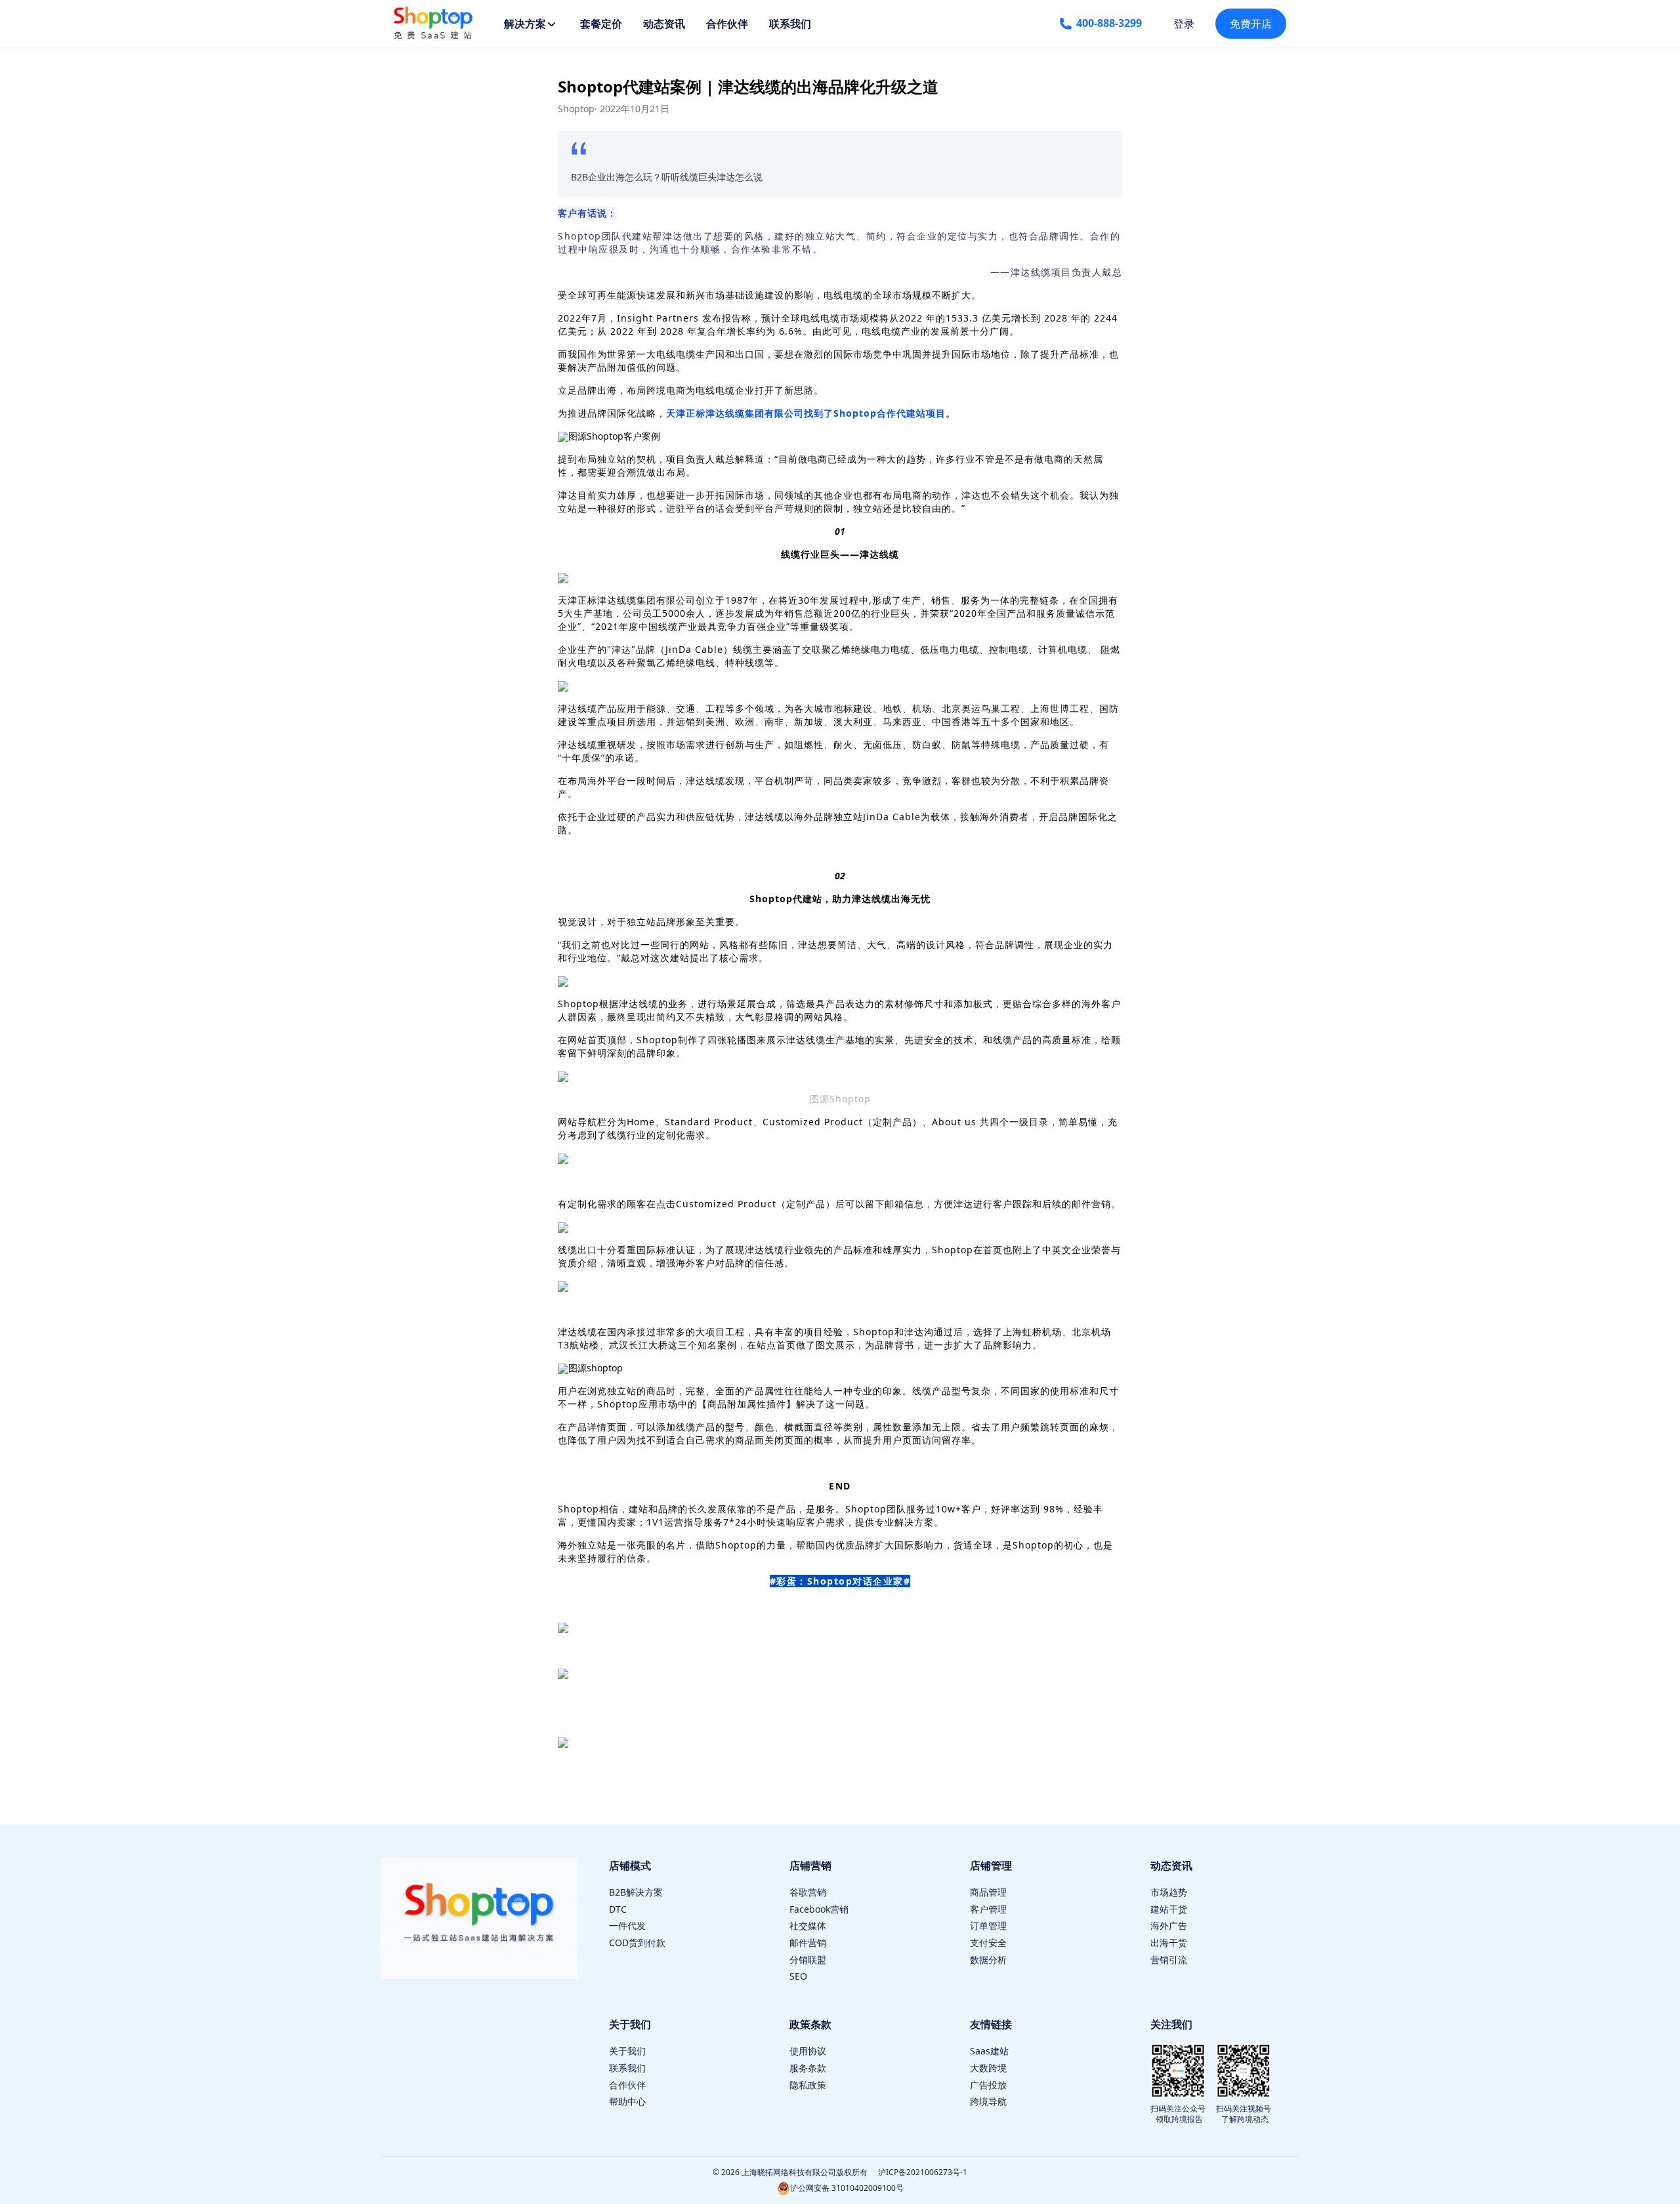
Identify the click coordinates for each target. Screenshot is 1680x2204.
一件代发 (627, 1925)
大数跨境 (988, 2068)
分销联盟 (808, 1960)
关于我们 (627, 2051)
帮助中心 (627, 2101)
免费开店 (1251, 24)
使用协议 (808, 2051)
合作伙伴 (727, 24)
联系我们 (790, 24)
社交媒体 (808, 1925)
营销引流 (1169, 1960)
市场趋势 (1169, 1892)
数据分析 (988, 1960)
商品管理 (988, 1892)
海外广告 (1169, 1925)
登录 (1184, 24)
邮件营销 (808, 1943)
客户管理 (988, 1909)
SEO (798, 1976)
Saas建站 (989, 2051)
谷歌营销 (808, 1892)
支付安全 (988, 1943)
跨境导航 (988, 2101)
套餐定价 (601, 24)
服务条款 (808, 2068)
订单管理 (988, 1925)
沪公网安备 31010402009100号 (847, 2188)
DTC (618, 1909)
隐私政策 (808, 2085)
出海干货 (1169, 1943)
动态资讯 (664, 24)
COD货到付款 (637, 1943)
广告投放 (988, 2085)
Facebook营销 (819, 1909)
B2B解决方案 (636, 1892)
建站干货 (1169, 1909)
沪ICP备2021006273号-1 (923, 2172)
